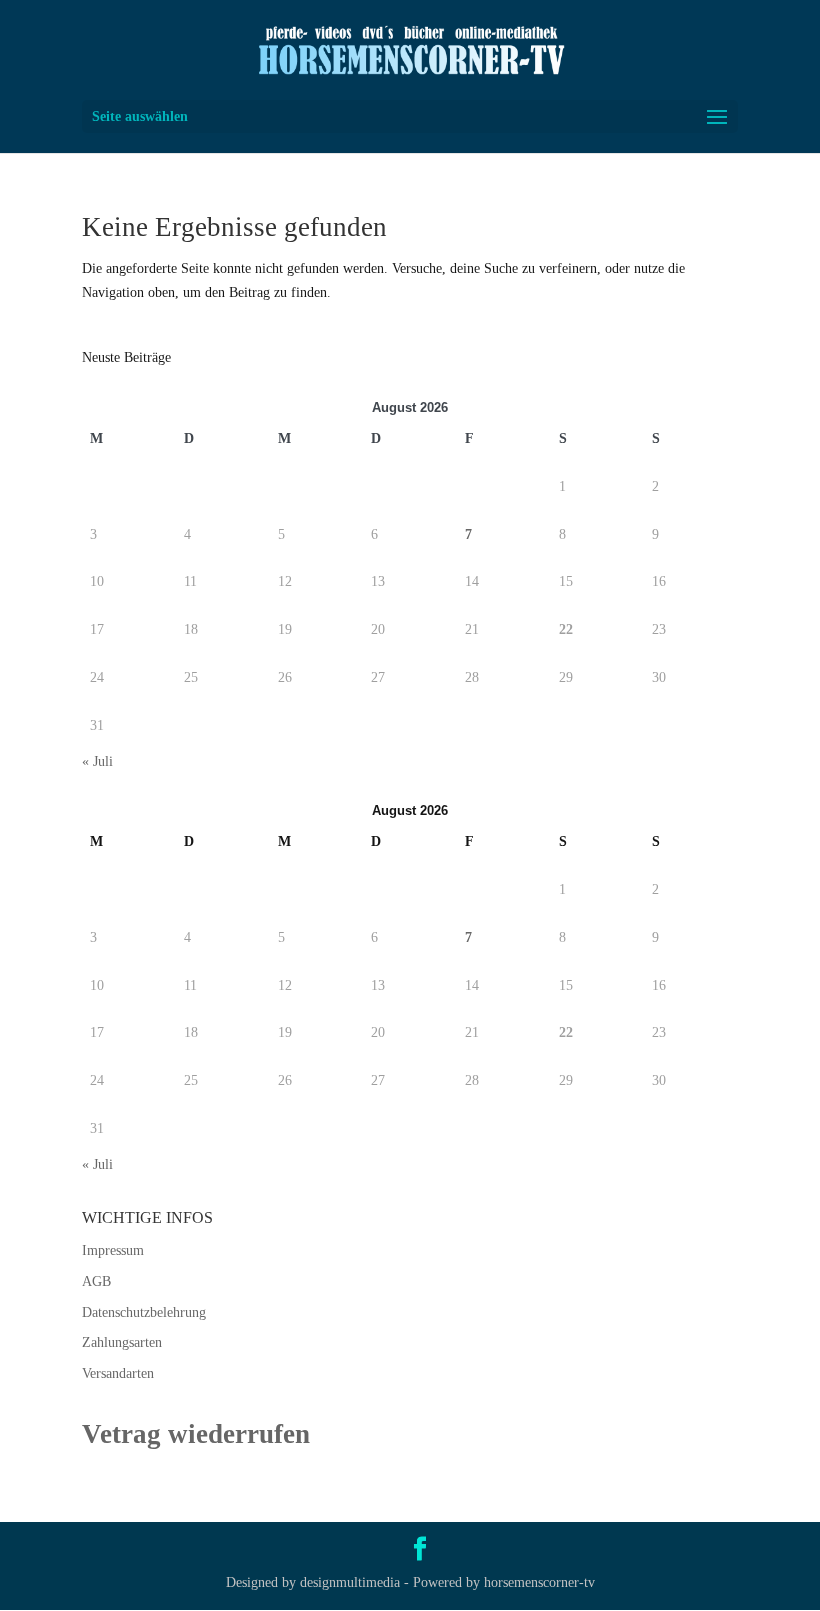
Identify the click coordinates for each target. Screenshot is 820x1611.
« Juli (97, 761)
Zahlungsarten (122, 1342)
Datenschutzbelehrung (144, 1312)
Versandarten (118, 1373)
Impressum (113, 1250)
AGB (96, 1281)
